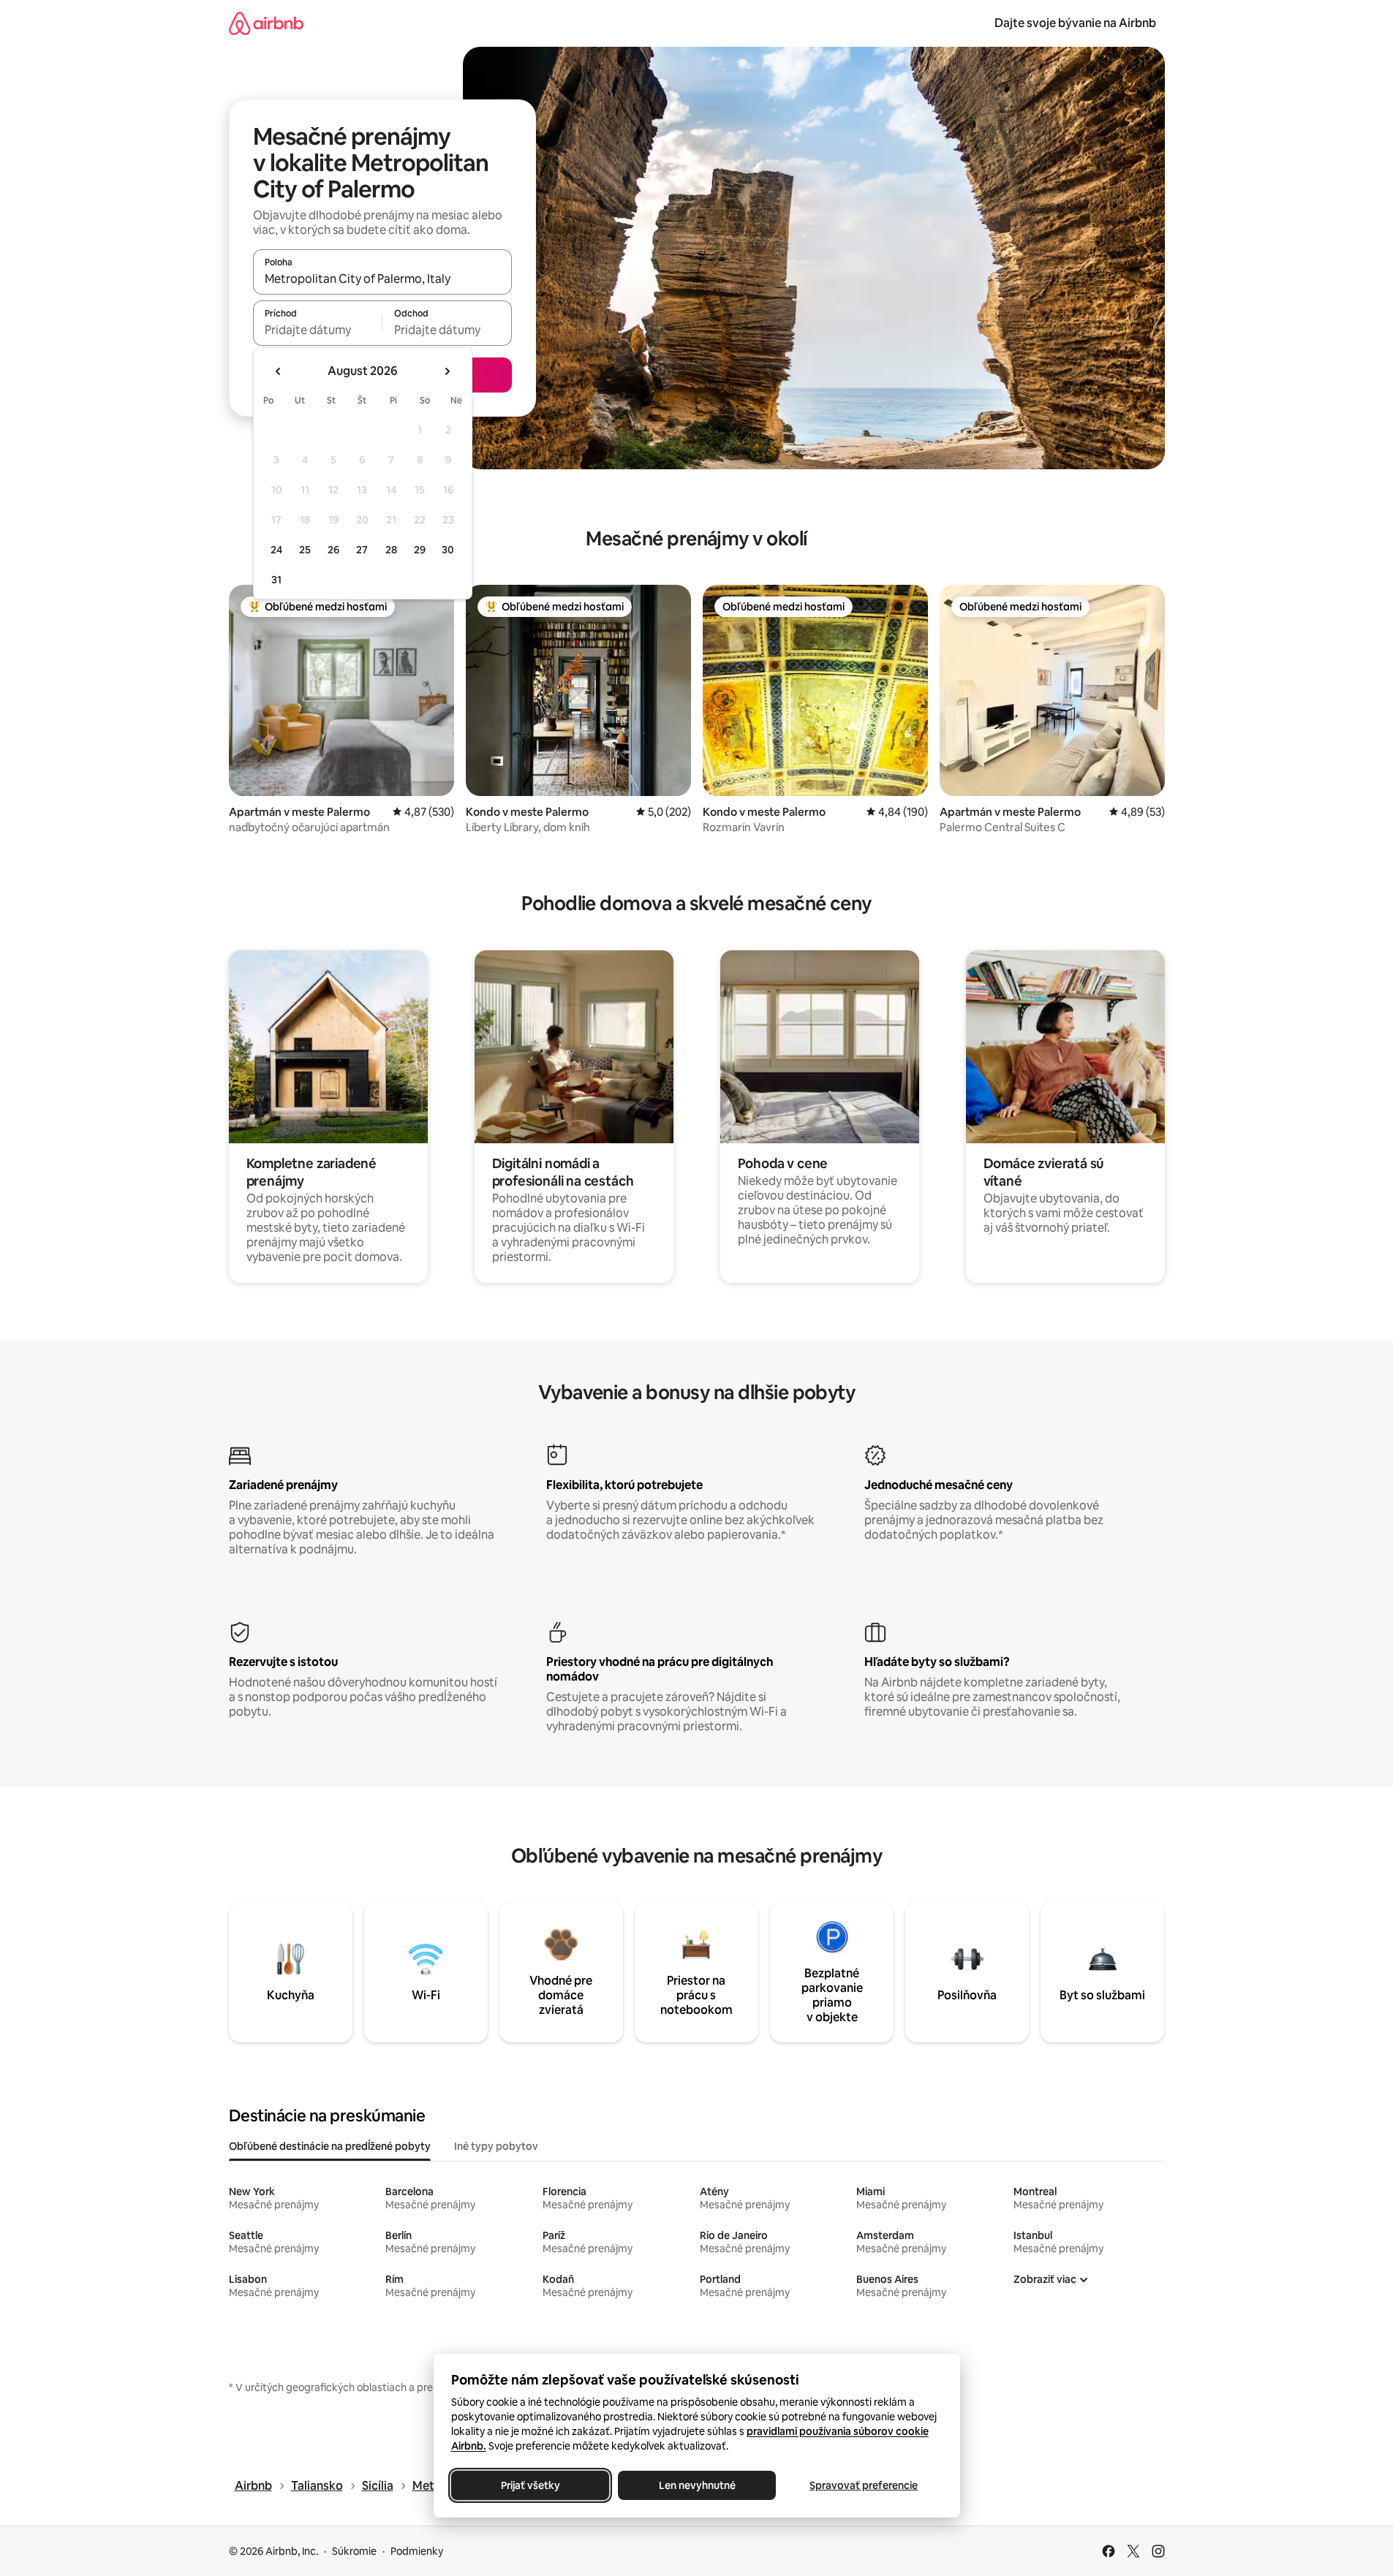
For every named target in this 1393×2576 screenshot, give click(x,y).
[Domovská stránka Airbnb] (266, 23)
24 (276, 550)
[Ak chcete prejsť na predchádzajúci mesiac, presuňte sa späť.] (279, 371)
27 (362, 550)
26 (333, 550)
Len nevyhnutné (696, 2485)
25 (305, 550)
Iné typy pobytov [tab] (496, 2146)
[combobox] (382, 279)
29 (420, 550)
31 (276, 580)
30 (448, 550)
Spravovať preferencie (864, 2485)
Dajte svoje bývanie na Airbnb (1075, 23)
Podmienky (417, 2551)
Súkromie (354, 2551)
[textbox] (318, 330)
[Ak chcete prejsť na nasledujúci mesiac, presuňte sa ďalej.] (447, 371)
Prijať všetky (530, 2485)
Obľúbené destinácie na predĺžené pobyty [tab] (330, 2146)
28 (391, 550)
